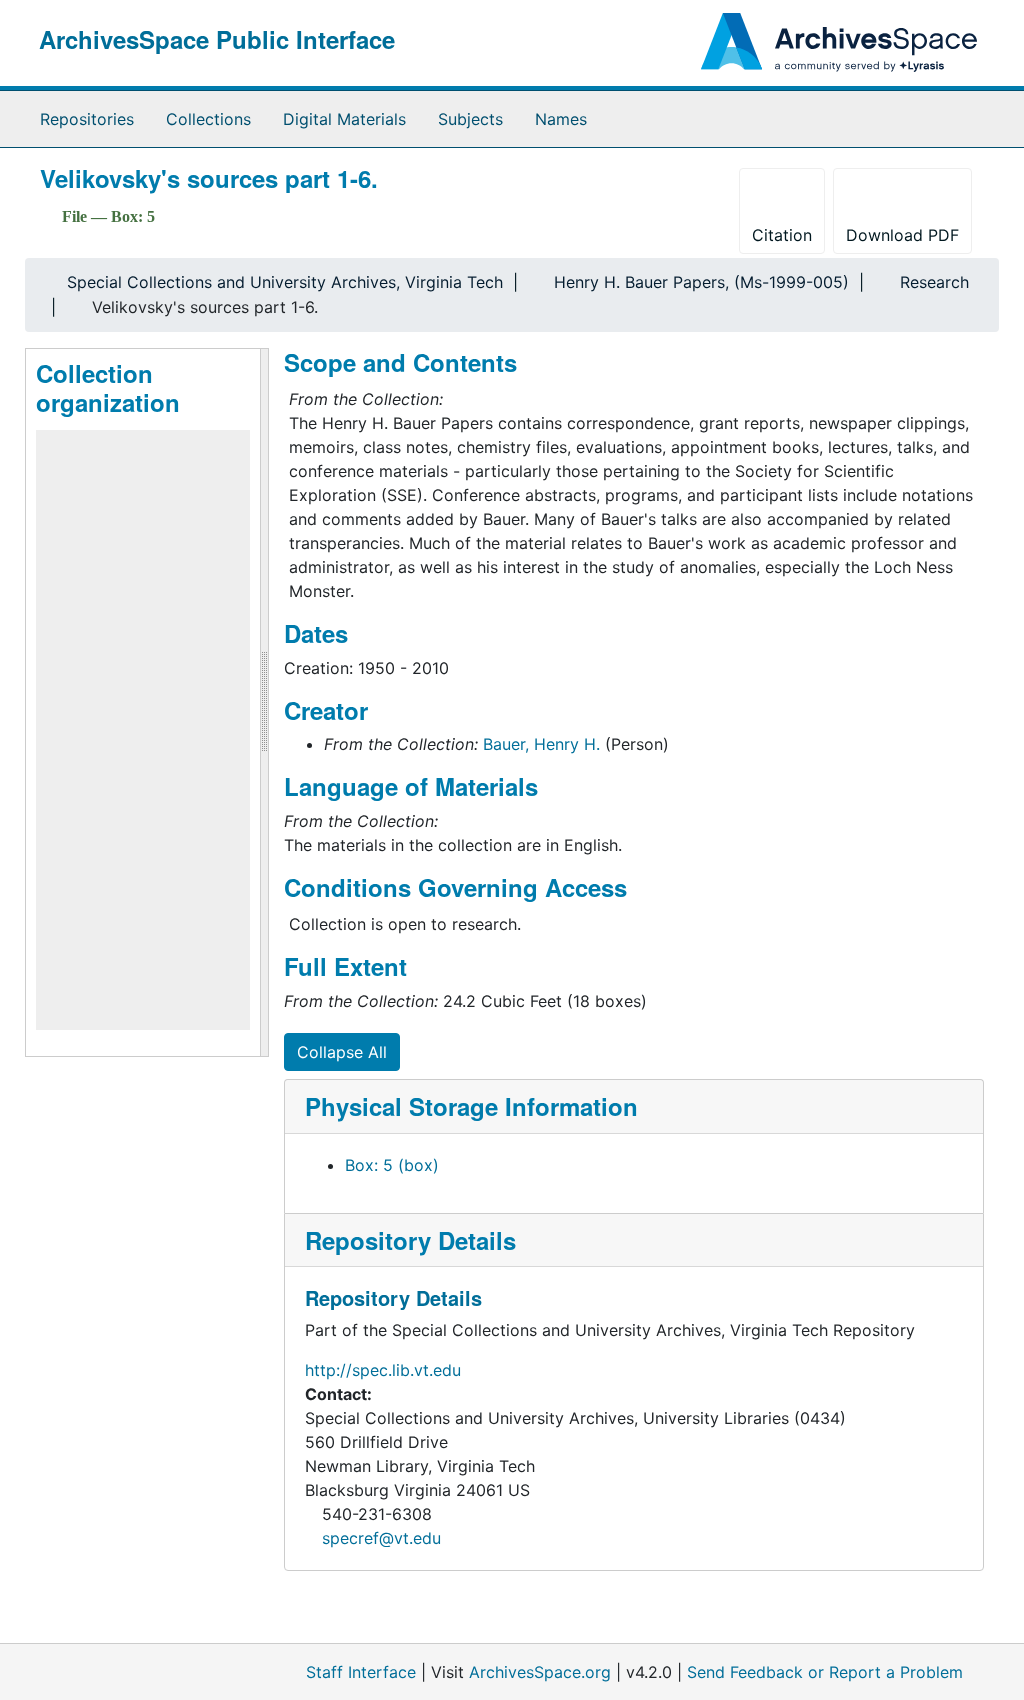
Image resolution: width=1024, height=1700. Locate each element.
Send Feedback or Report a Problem (825, 1672)
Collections (208, 119)
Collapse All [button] (342, 1052)
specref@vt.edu (381, 1538)
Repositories (87, 119)
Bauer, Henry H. (541, 744)
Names (561, 119)
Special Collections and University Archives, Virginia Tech (285, 282)
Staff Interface (361, 1672)
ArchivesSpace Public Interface (217, 39)
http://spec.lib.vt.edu (383, 1370)
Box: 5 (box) (392, 1165)
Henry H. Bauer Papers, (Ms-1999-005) (701, 282)
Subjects (470, 119)
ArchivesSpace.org (540, 1672)
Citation (782, 235)
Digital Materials (344, 119)
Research (934, 282)
